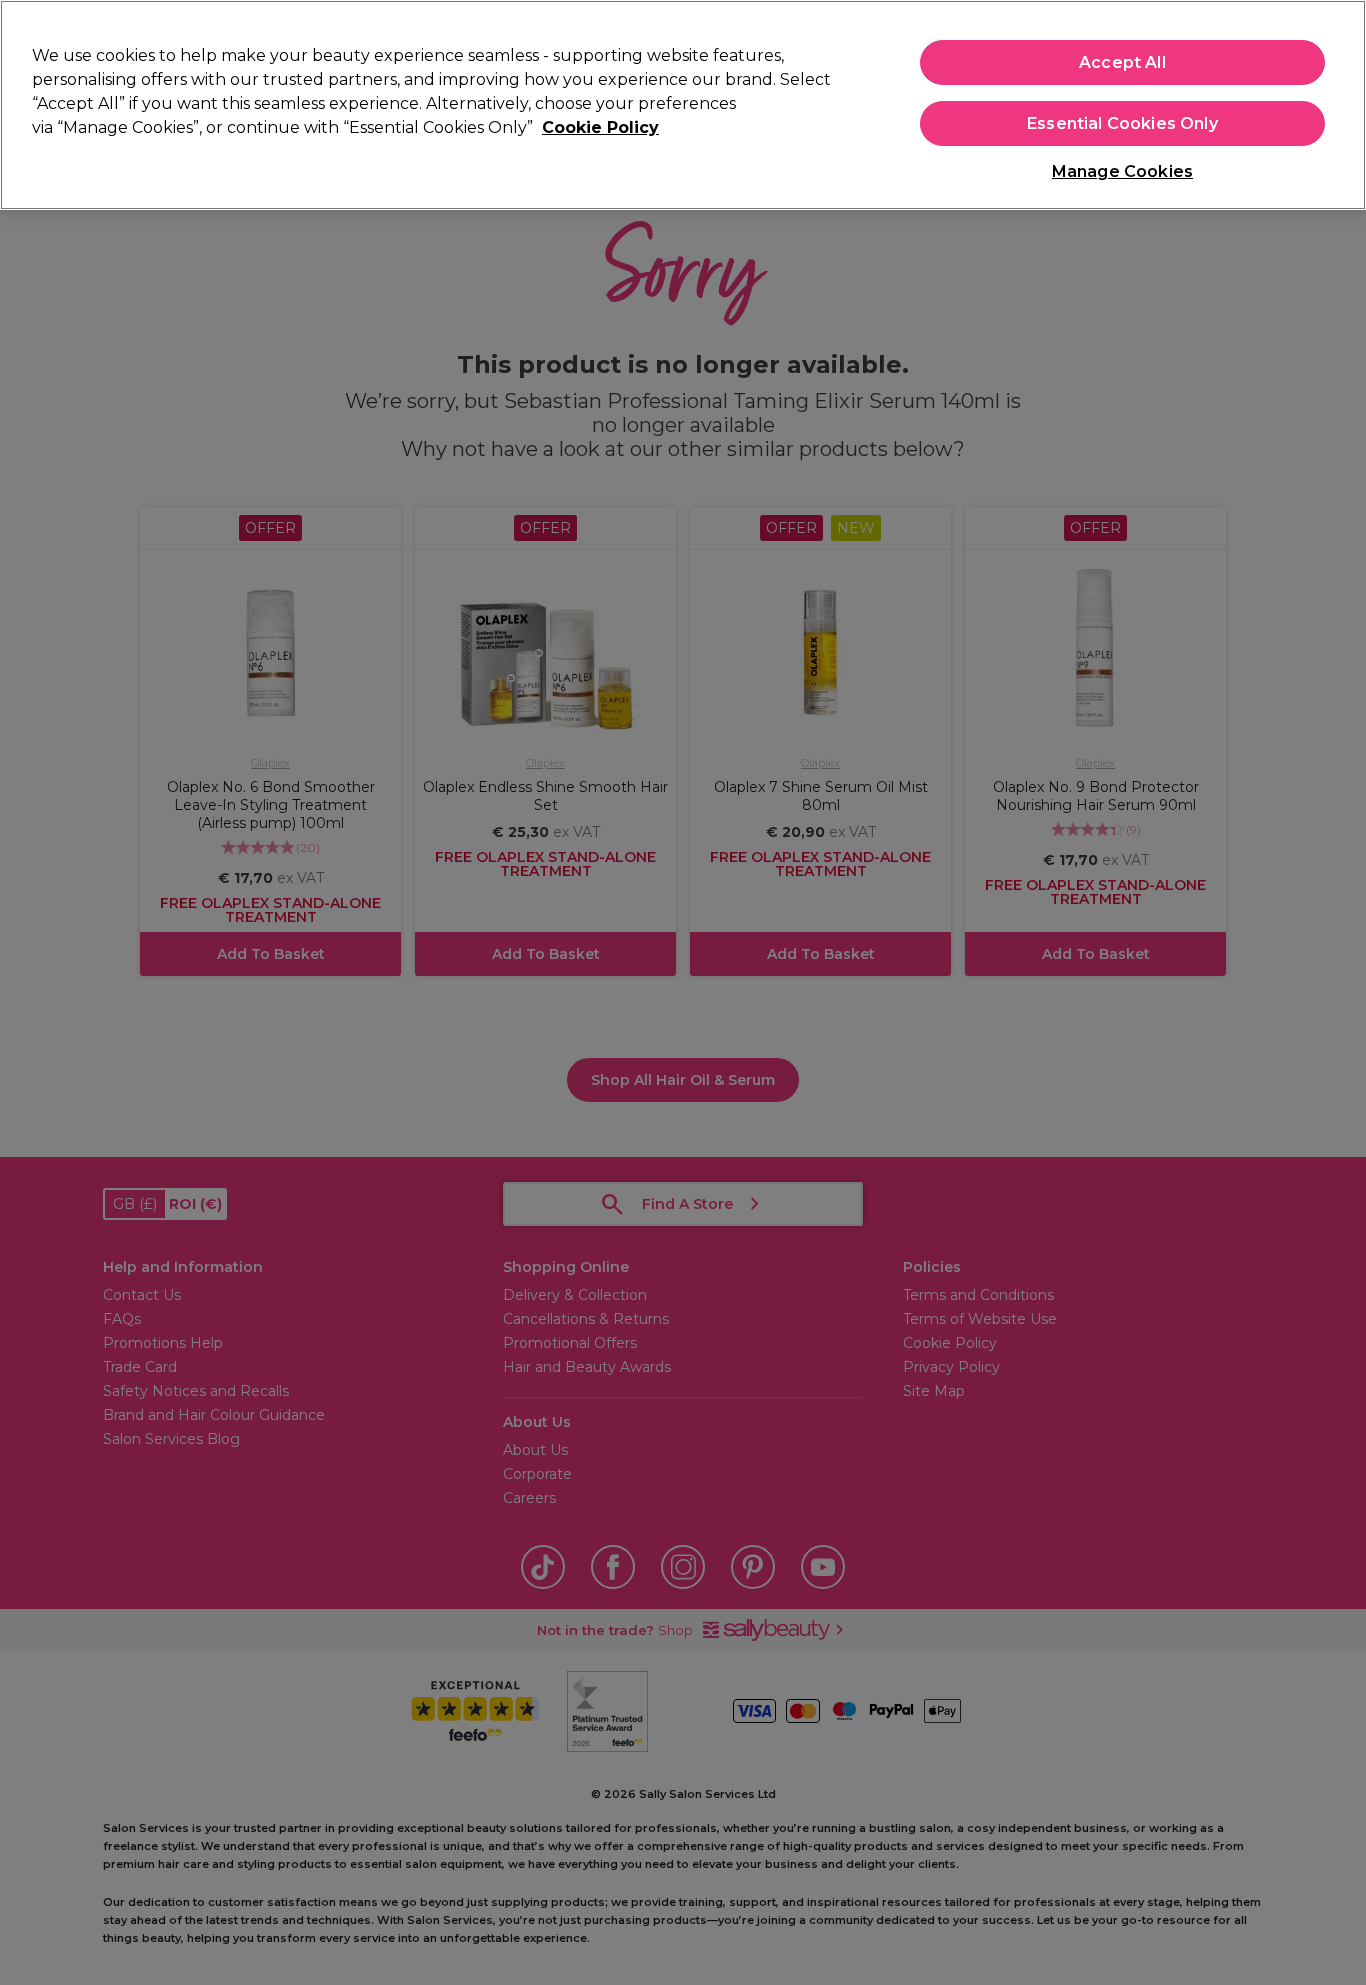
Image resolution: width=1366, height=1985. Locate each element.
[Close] (1334, 103)
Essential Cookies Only (1122, 123)
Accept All (1122, 62)
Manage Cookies (1122, 171)
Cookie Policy (600, 127)
